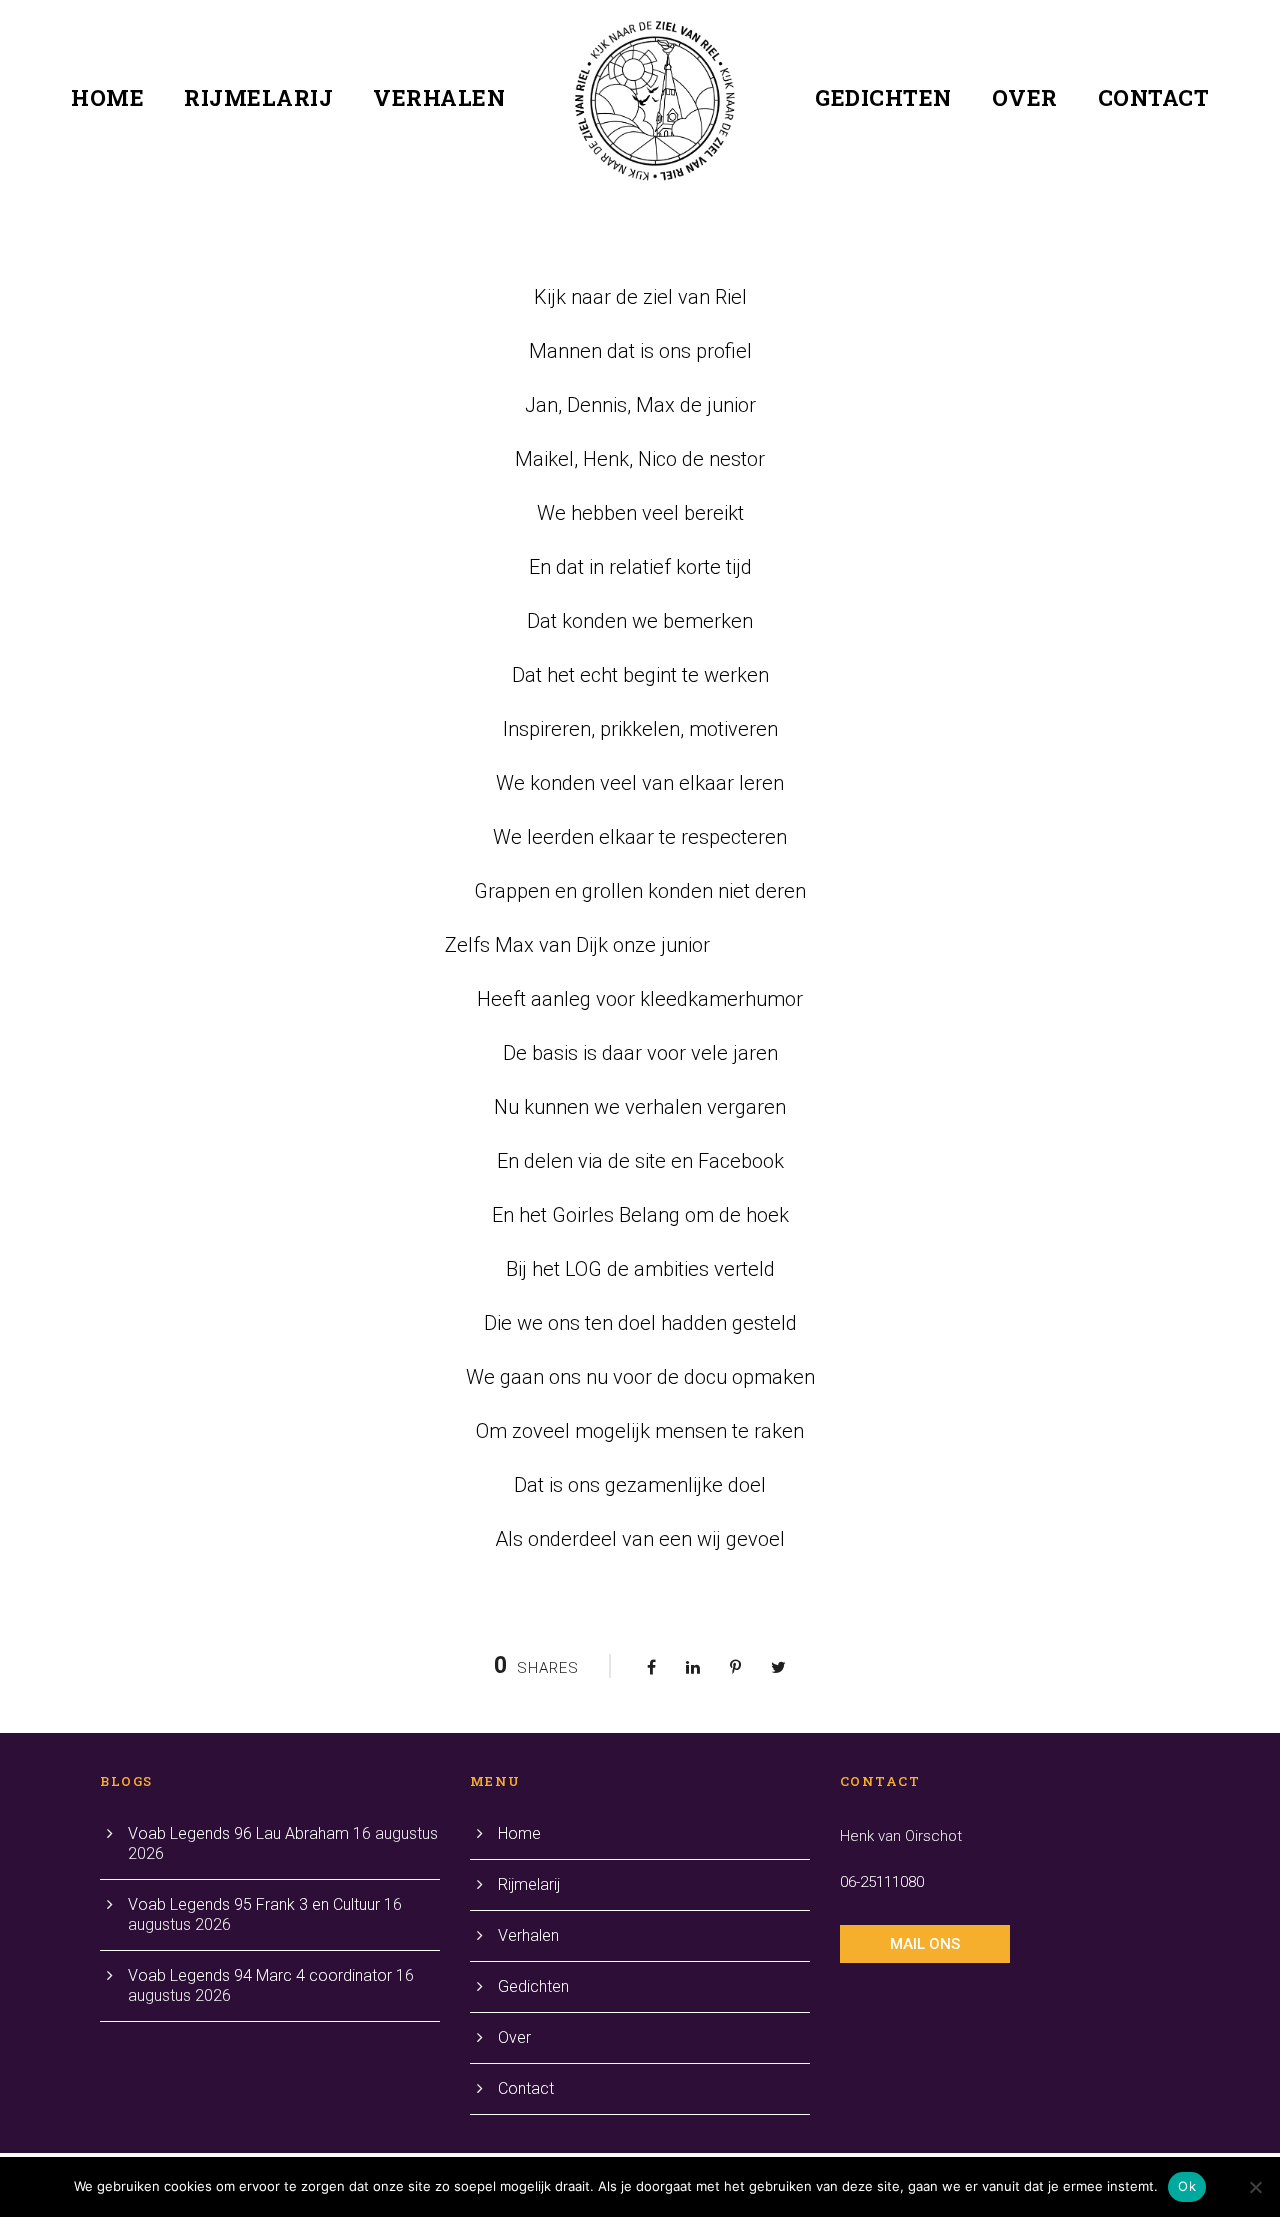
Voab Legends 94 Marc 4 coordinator (260, 1975)
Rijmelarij (258, 97)
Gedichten (883, 97)
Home (107, 97)
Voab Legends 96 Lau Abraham (238, 1833)
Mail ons (925, 1944)
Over (1025, 97)
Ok (1187, 2186)
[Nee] (1255, 2187)
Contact (1154, 97)
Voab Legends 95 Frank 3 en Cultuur (254, 1904)
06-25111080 (882, 1882)
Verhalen (439, 97)
